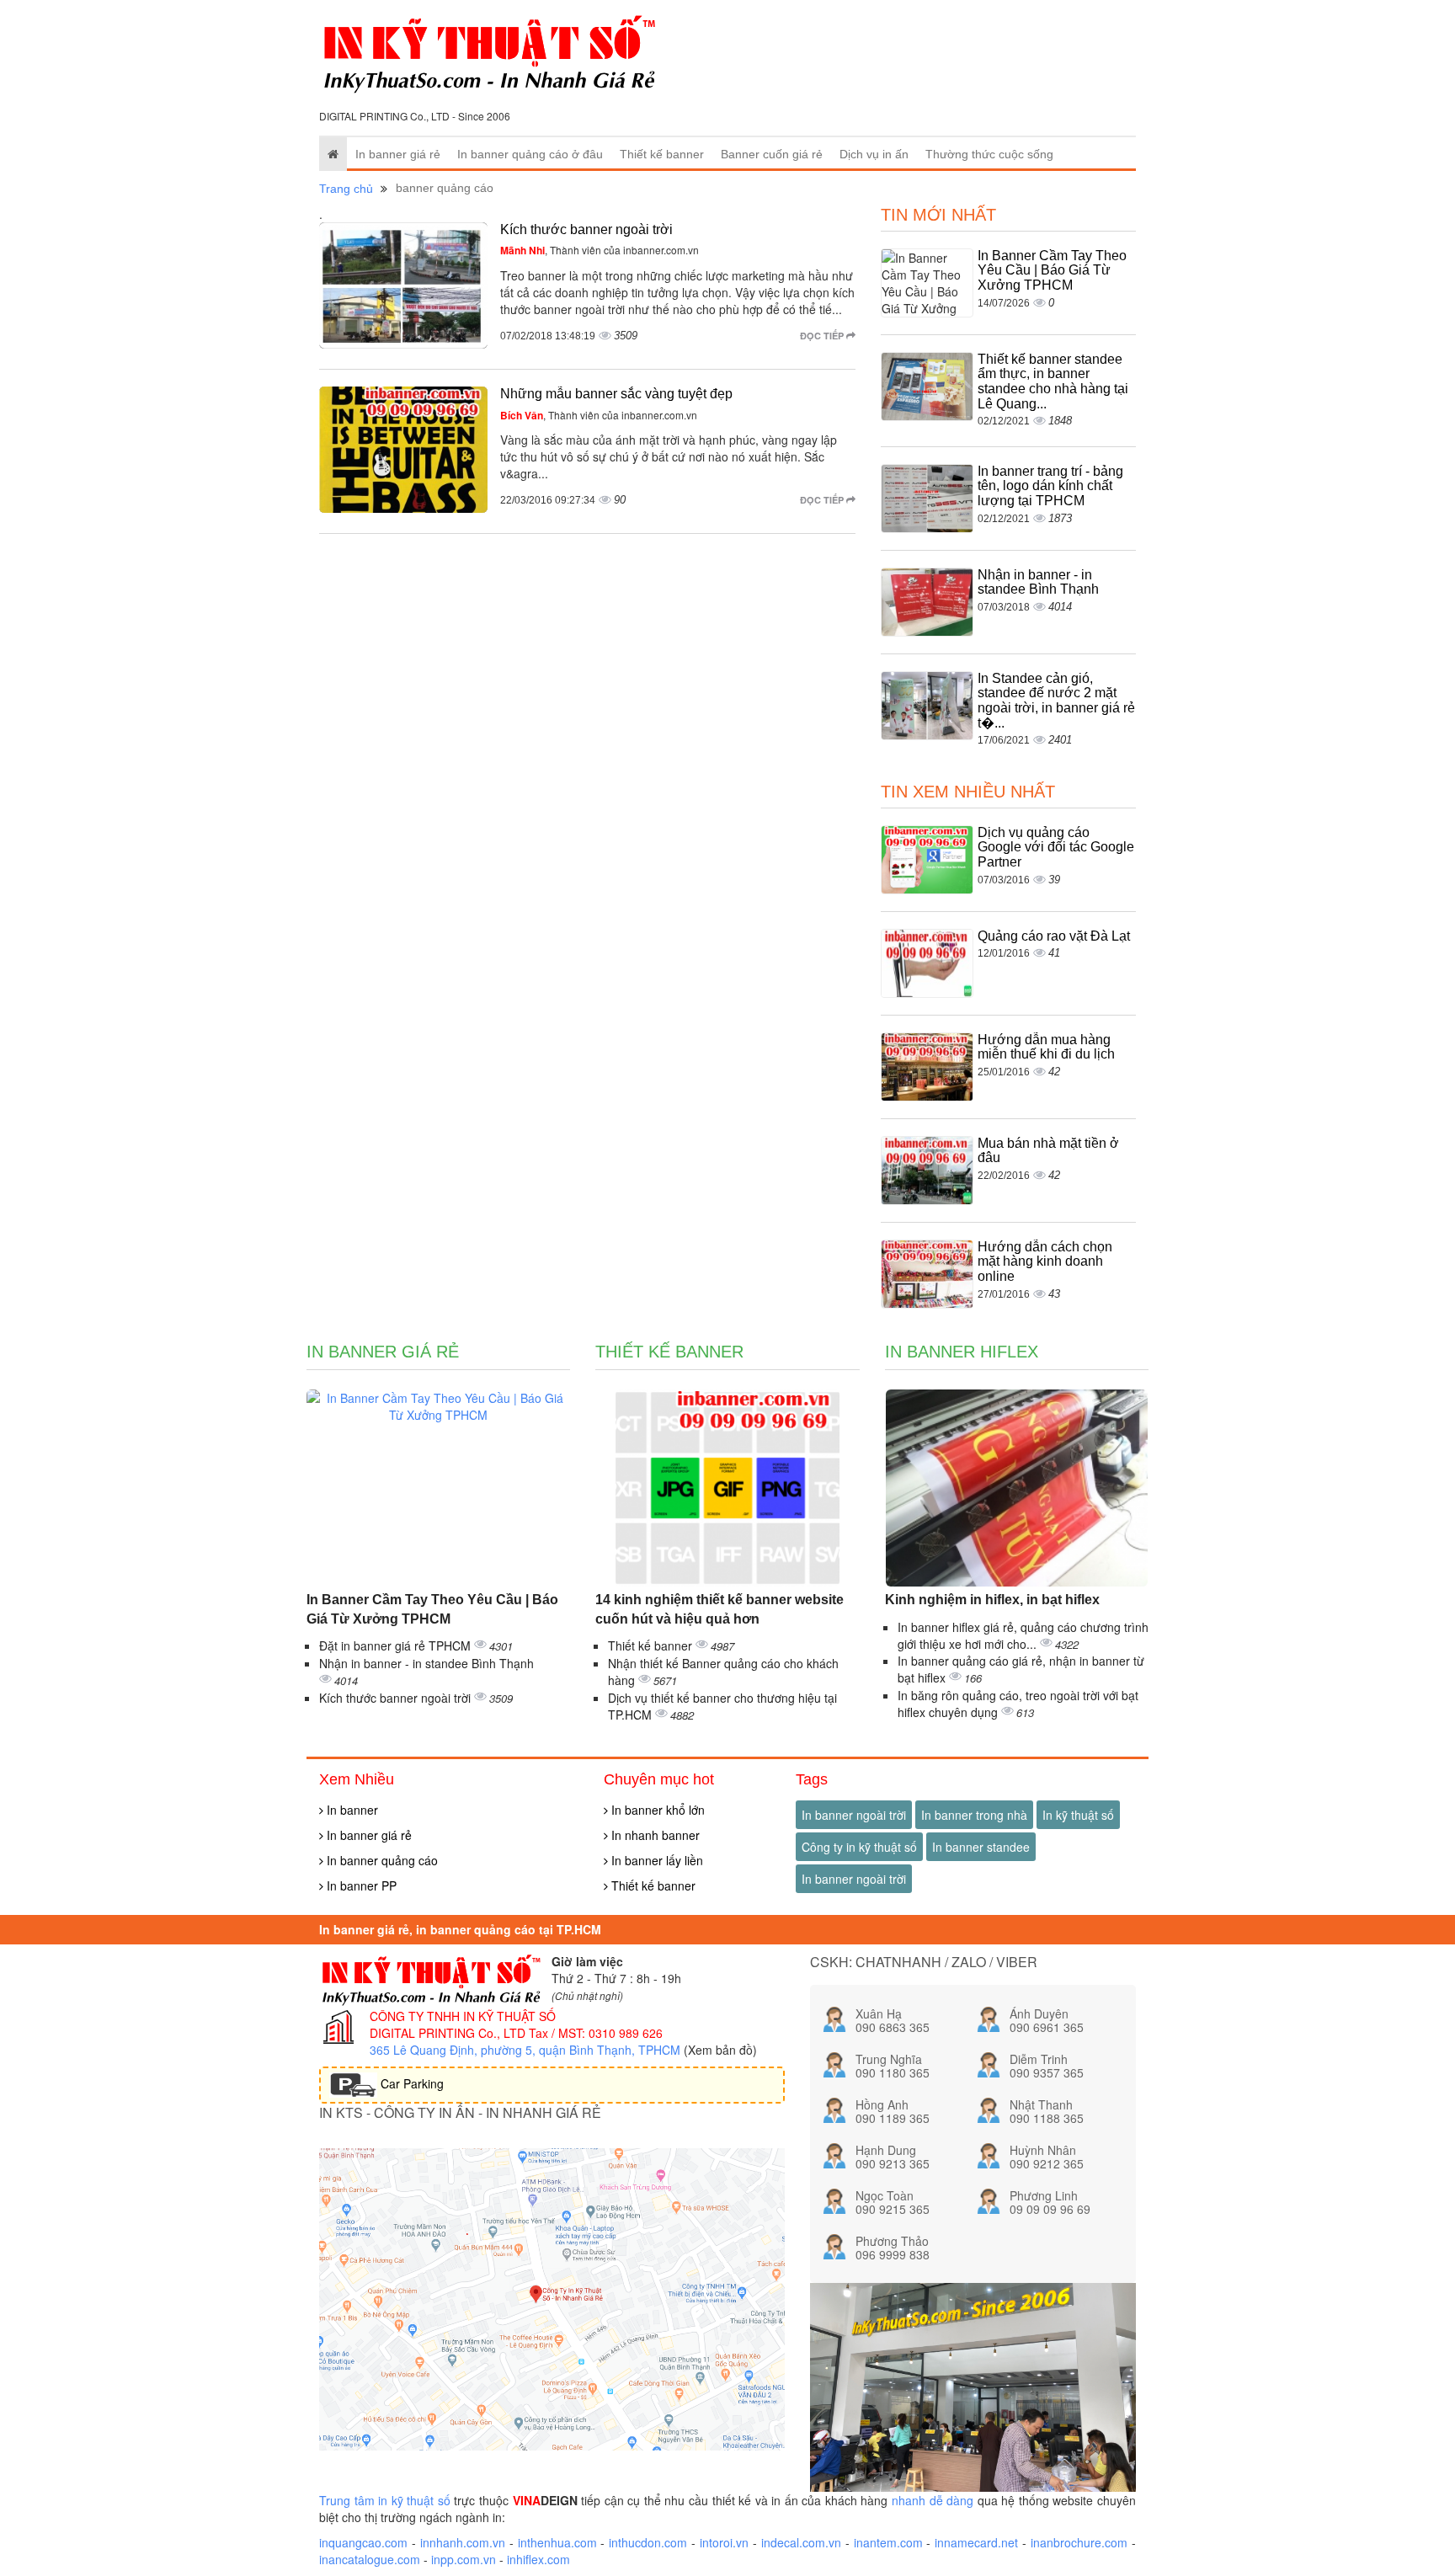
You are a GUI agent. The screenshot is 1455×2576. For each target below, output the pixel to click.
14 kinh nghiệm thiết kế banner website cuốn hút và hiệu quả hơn (720, 1609)
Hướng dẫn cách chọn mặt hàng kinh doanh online (1045, 1261)
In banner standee (981, 1847)
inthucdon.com (648, 2542)
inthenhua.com (557, 2542)
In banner (351, 1810)
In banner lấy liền (656, 1860)
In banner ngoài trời (854, 1815)
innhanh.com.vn (463, 2542)
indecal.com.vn (801, 2542)
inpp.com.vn (464, 2559)
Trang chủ (346, 189)
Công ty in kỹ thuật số (859, 1847)
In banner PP (360, 1885)
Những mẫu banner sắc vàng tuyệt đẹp (616, 394)
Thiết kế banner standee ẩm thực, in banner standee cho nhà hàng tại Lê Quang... (1053, 381)
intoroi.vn (724, 2542)
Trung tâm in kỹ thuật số (385, 2500)
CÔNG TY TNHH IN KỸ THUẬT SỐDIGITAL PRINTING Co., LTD (463, 2024)
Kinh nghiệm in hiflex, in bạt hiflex (992, 1600)
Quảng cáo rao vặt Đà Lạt (1054, 936)
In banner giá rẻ (398, 154)
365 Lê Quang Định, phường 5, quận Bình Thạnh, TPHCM (525, 2050)
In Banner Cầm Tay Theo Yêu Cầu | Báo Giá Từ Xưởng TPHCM (1052, 270)
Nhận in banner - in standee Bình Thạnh (1038, 582)
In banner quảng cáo (381, 1860)
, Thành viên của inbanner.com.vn (600, 250)
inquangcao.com (363, 2542)
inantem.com (888, 2542)
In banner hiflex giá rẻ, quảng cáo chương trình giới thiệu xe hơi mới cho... (1023, 1635)
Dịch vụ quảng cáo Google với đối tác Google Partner (1056, 847)
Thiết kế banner (662, 154)
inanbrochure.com (1079, 2542)
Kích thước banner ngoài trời (586, 229)
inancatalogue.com (370, 2559)
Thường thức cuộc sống (989, 154)
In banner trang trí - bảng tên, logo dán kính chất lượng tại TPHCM (1050, 486)
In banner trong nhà (974, 1815)
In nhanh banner (654, 1835)
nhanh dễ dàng (933, 2500)
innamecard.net (976, 2542)
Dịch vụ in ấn (874, 154)
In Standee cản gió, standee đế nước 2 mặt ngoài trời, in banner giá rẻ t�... (1056, 701)
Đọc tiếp (823, 336)
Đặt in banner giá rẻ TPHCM (397, 1645)
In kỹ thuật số (1078, 1815)
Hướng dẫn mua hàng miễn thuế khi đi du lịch (1046, 1047)
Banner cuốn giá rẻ (772, 154)
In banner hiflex (962, 1352)
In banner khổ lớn (656, 1810)
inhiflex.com (538, 2559)
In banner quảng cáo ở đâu (530, 154)
